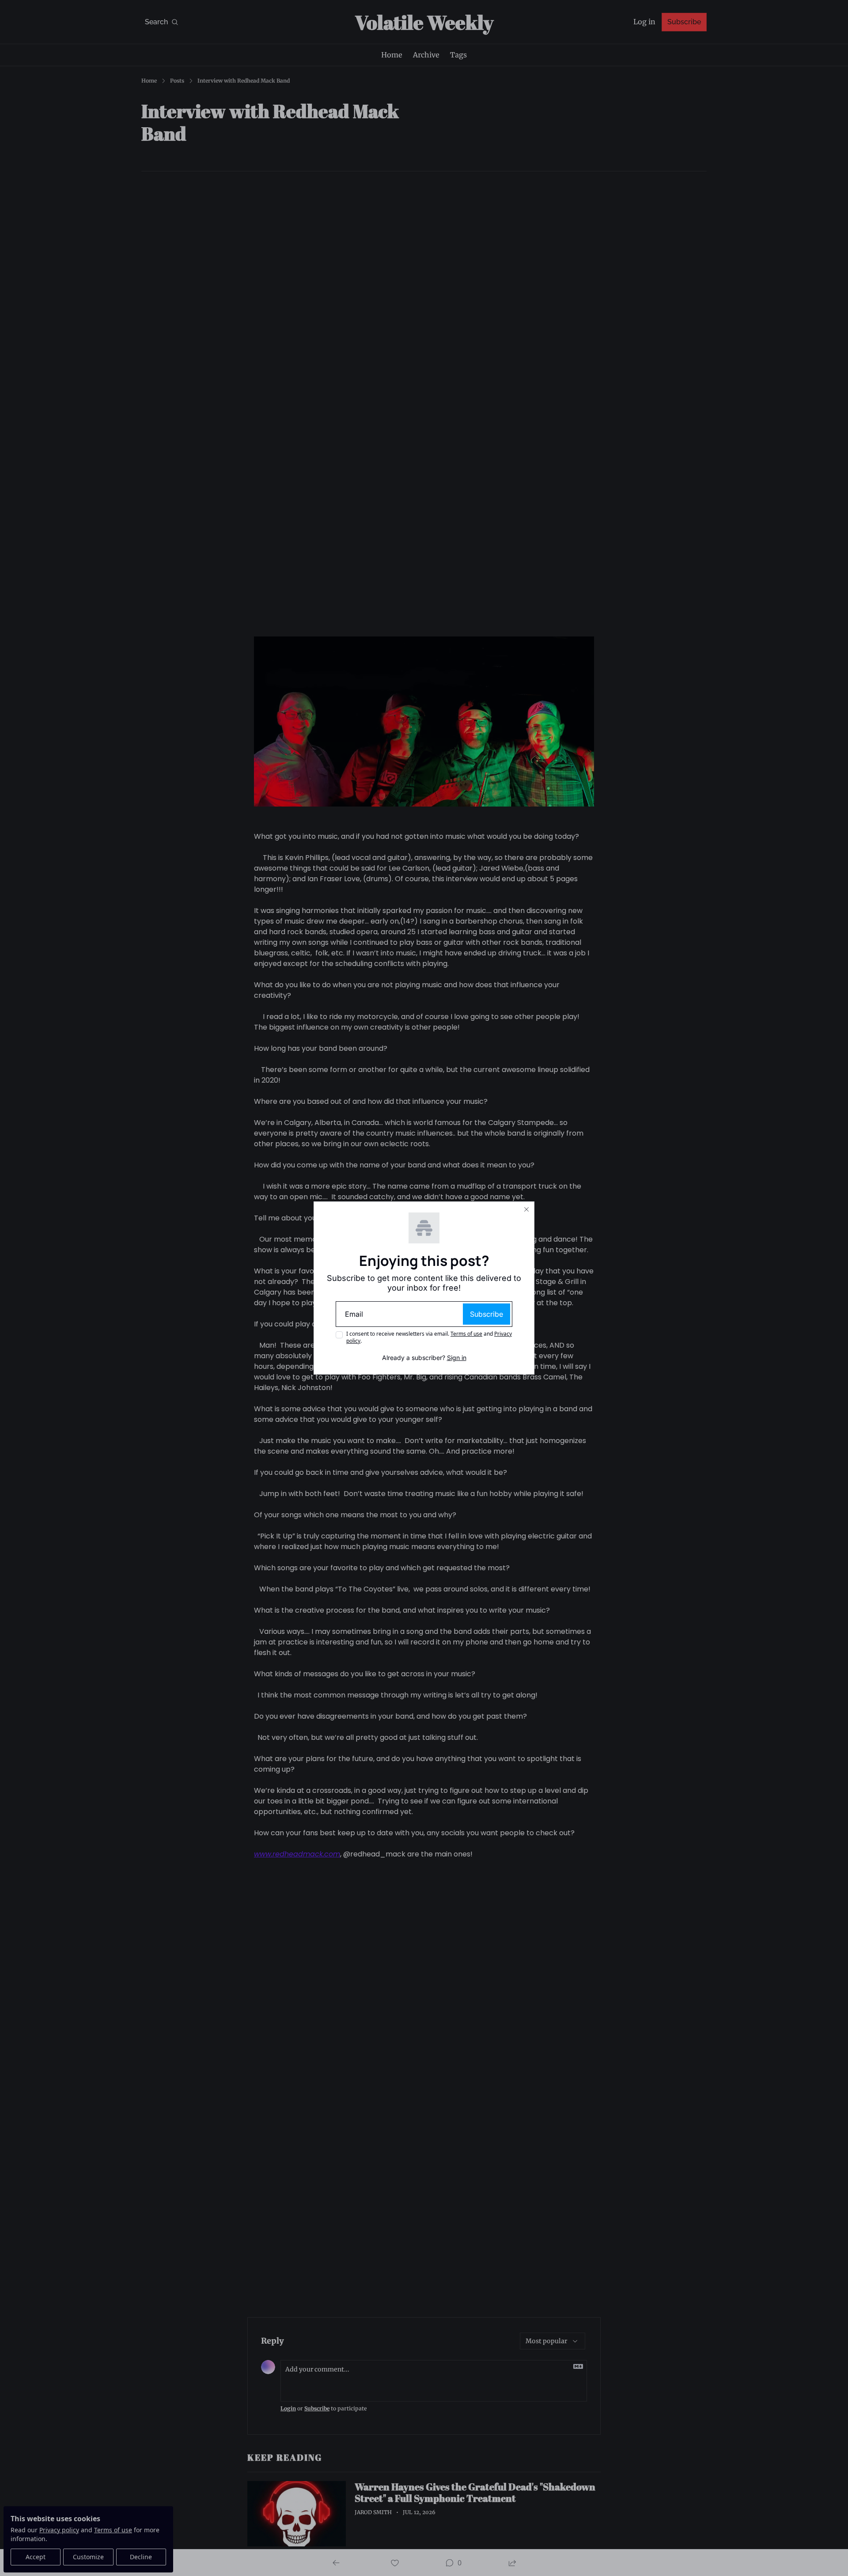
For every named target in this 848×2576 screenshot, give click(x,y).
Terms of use (466, 1334)
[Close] (526, 1209)
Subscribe (486, 1314)
